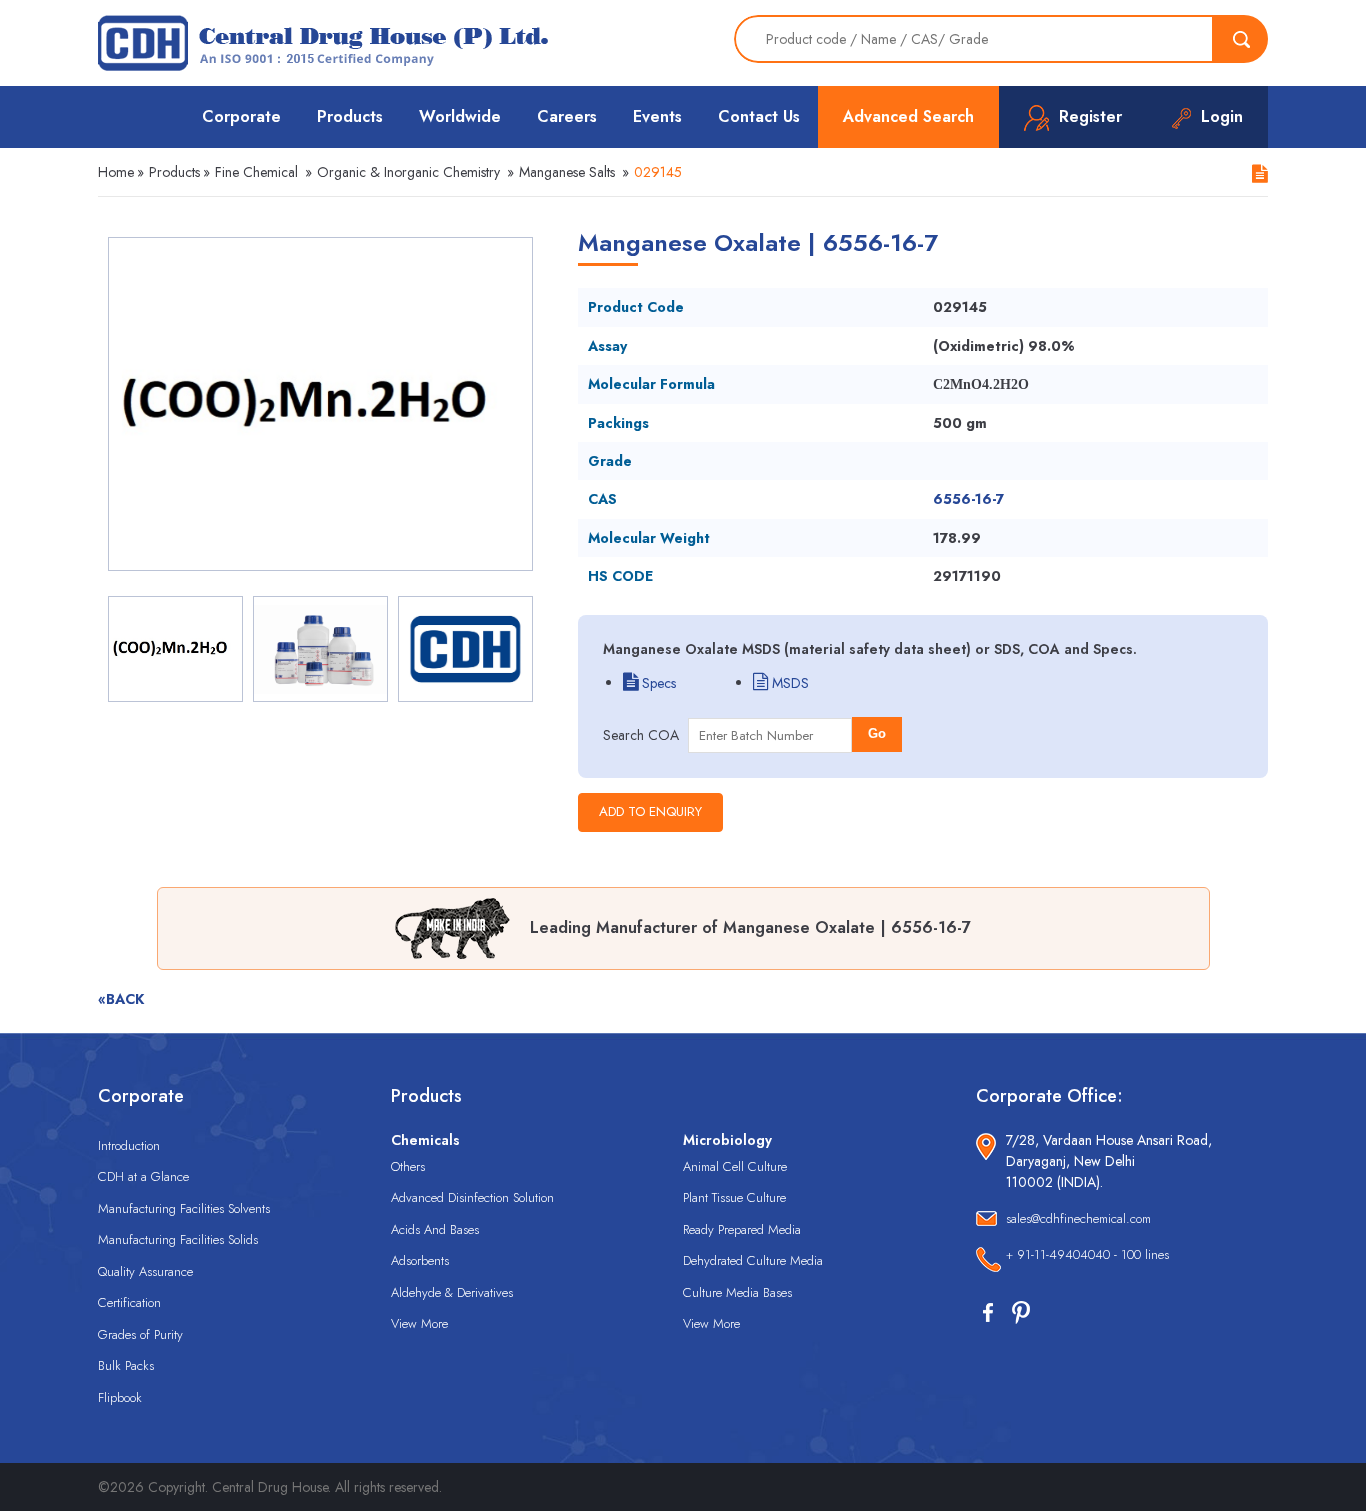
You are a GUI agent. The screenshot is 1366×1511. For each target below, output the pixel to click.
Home (116, 172)
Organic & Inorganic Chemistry (408, 172)
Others (408, 1166)
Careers (567, 116)
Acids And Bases (435, 1229)
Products (350, 116)
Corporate (241, 116)
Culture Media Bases (737, 1292)
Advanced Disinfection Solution (472, 1197)
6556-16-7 (968, 499)
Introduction (129, 1145)
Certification (129, 1302)
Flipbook (120, 1397)
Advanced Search (908, 116)
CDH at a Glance (143, 1176)
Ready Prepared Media (742, 1229)
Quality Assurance (145, 1271)
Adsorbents (420, 1260)
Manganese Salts (567, 172)
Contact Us (759, 116)
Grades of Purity (140, 1334)
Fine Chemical (256, 172)
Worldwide (460, 116)
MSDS (788, 683)
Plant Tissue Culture (734, 1197)
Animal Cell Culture (735, 1166)
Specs (657, 683)
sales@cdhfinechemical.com (1078, 1218)
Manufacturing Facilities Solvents (184, 1208)
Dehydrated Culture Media (753, 1260)
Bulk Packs (126, 1365)
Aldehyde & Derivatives (452, 1292)
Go (877, 733)
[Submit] (1241, 39)
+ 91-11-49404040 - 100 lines (1087, 1254)
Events (657, 116)
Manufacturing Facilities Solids (178, 1239)
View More (419, 1323)
